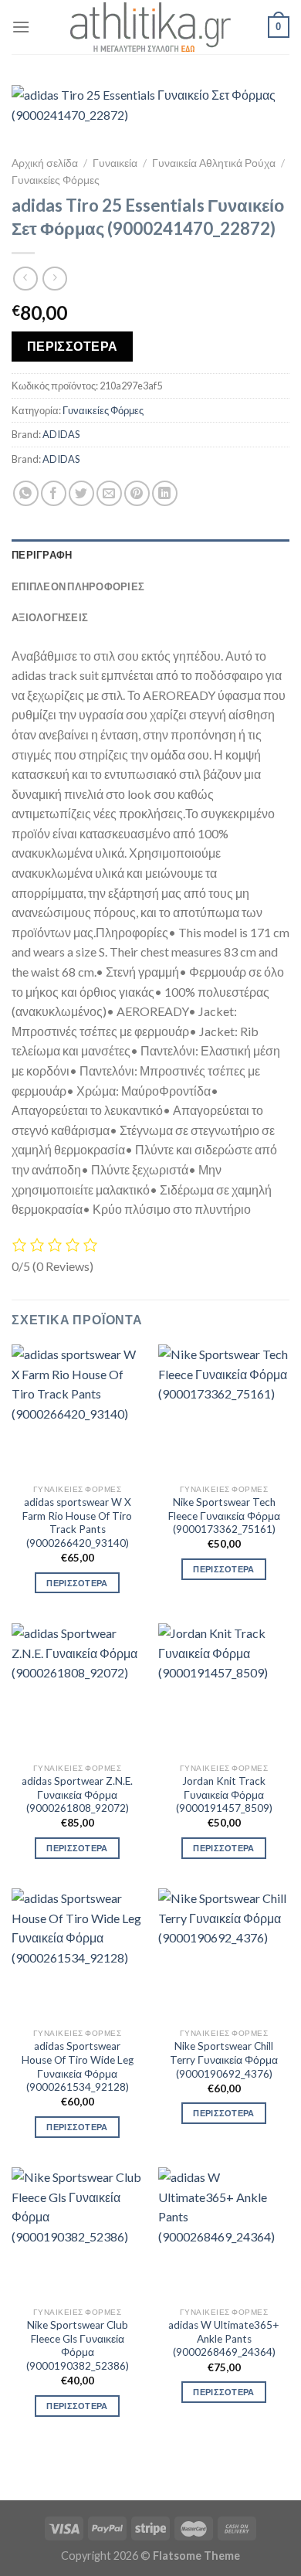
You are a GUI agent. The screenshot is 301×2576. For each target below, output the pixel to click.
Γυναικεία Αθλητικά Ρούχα (214, 163)
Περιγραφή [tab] (42, 555)
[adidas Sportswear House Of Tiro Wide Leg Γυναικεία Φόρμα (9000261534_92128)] (77, 1954)
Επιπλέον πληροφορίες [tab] (78, 586)
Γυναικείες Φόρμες (56, 180)
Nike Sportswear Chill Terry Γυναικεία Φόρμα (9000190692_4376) (224, 2059)
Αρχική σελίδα (45, 163)
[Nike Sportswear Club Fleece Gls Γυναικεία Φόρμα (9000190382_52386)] (77, 2233)
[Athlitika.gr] (150, 27)
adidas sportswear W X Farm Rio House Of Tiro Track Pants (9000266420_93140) (77, 1522)
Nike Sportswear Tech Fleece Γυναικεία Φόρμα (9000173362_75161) (224, 1516)
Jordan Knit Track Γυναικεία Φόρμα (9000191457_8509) (224, 1794)
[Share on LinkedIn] (165, 493)
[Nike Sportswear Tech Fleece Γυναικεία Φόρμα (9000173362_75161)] (224, 1410)
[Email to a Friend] (109, 493)
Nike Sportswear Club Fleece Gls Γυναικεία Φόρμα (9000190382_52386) (78, 2345)
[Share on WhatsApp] (26, 493)
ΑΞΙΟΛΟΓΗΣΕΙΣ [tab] (50, 617)
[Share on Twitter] (81, 493)
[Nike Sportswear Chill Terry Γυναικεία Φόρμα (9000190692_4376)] (224, 1954)
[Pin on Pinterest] (137, 493)
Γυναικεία (115, 163)
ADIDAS (61, 434)
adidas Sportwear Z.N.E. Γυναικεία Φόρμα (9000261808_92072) (77, 1794)
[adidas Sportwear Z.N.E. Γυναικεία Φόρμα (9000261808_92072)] (77, 1689)
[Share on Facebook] (54, 493)
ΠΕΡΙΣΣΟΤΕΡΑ (73, 346)
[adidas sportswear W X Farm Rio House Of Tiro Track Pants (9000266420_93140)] (77, 1410)
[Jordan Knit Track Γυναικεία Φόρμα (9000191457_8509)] (224, 1689)
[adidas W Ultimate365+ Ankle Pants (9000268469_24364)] (224, 2233)
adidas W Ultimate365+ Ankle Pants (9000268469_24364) (224, 2338)
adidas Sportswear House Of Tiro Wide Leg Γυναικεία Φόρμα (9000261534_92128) (78, 2066)
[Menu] (21, 27)
